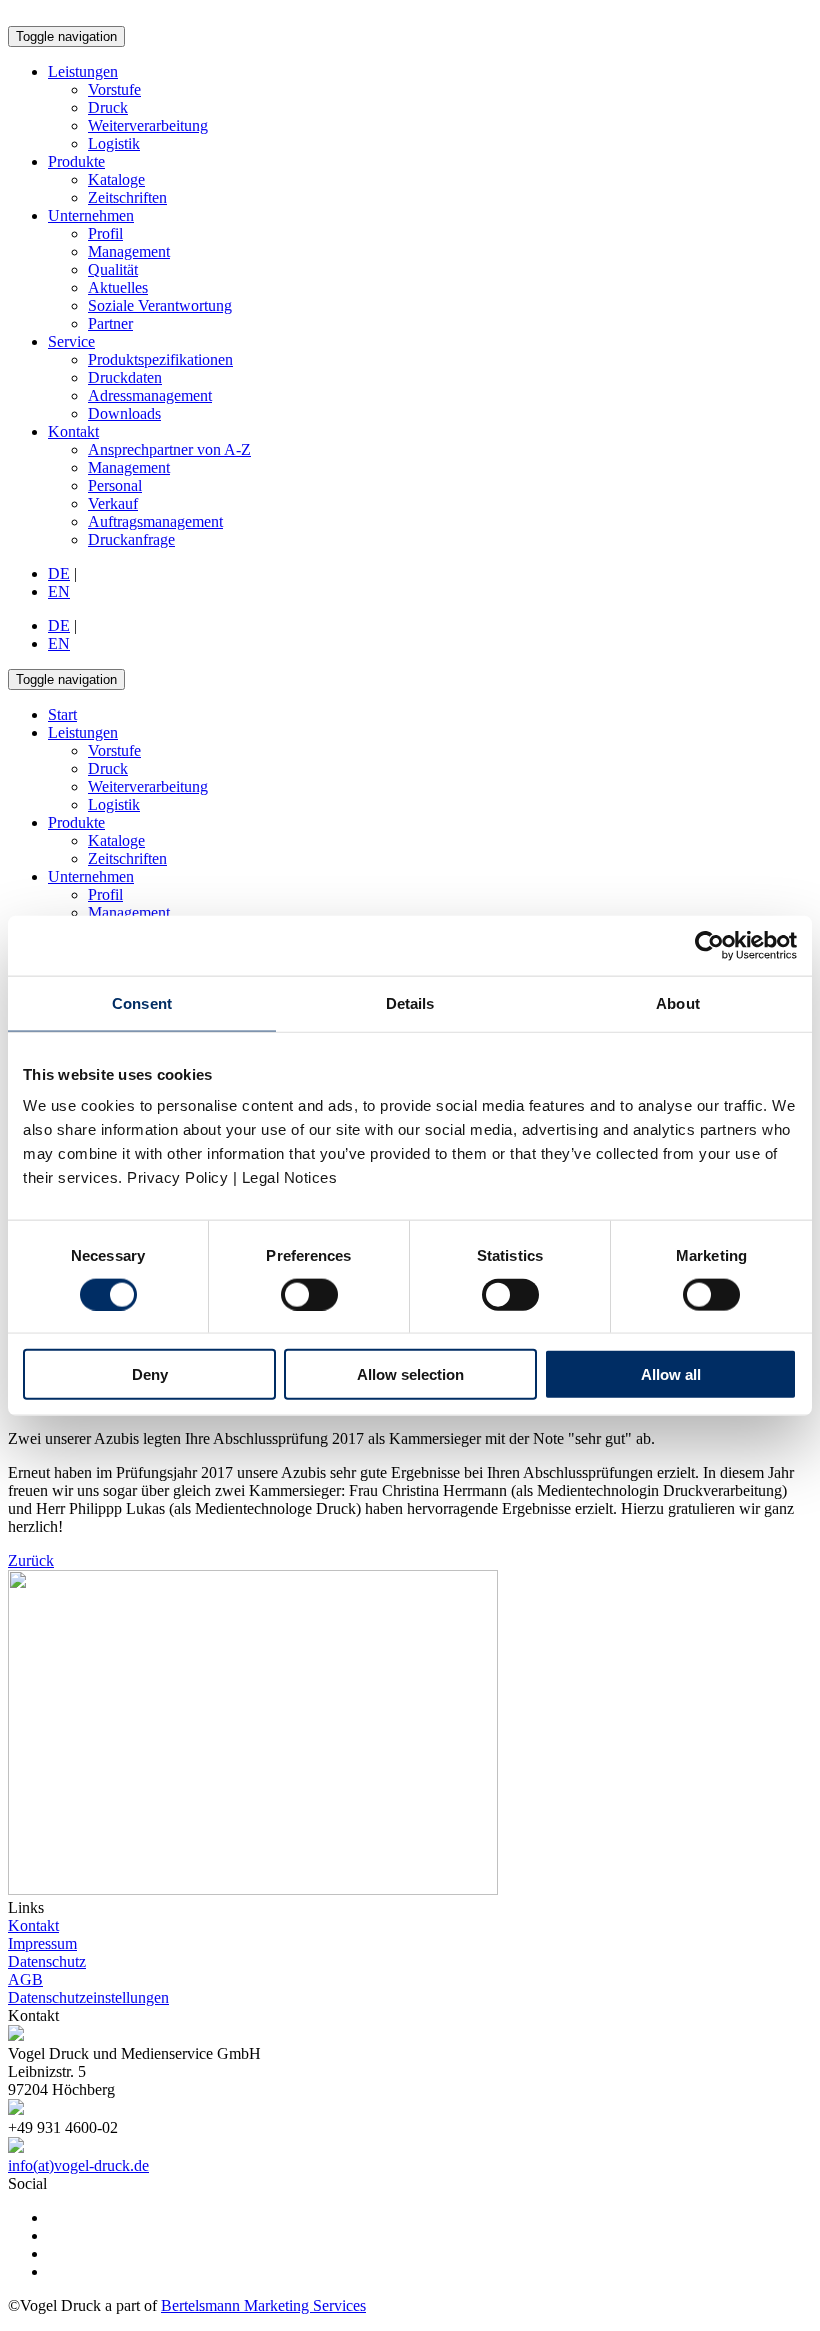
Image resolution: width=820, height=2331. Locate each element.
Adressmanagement (150, 395)
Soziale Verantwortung (160, 305)
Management (129, 251)
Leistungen (83, 71)
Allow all (671, 1374)
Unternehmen (91, 215)
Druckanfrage (131, 539)
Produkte (76, 161)
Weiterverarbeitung (148, 125)
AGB (25, 1979)
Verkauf (113, 503)
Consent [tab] (142, 1002)
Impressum (42, 1943)
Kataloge (116, 179)
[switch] (309, 1294)
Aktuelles (118, 287)
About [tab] (678, 1002)
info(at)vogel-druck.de (78, 2165)
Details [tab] (410, 1002)
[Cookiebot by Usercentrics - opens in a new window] (709, 945)
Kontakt (73, 431)
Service (71, 341)
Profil (105, 233)
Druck (108, 107)
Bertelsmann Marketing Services (263, 2305)
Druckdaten (125, 377)
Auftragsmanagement (155, 521)
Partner (110, 323)
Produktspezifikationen (160, 359)
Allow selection (410, 1374)
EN (59, 591)
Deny (150, 1374)
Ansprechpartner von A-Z (169, 449)
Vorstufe (114, 89)
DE (59, 573)
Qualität (113, 269)
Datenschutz (47, 1961)
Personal (115, 485)
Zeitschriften (127, 197)
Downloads (124, 413)
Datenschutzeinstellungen (88, 1997)
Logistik (114, 143)
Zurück (31, 1560)
